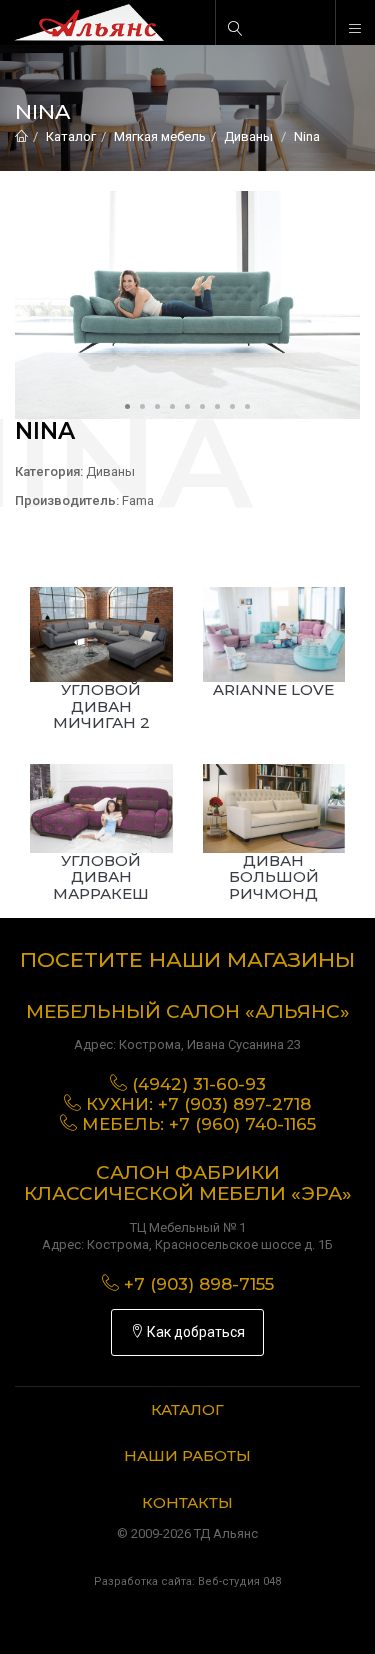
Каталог (71, 136)
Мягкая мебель (160, 136)
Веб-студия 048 (239, 1581)
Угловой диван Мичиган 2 (101, 706)
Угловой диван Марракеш (101, 877)
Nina (307, 136)
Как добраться (194, 1332)
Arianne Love (273, 689)
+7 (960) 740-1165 (242, 1124)
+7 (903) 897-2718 (234, 1104)
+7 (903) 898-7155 (199, 1284)
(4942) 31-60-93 (199, 1084)
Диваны (248, 136)
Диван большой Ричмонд (274, 877)
